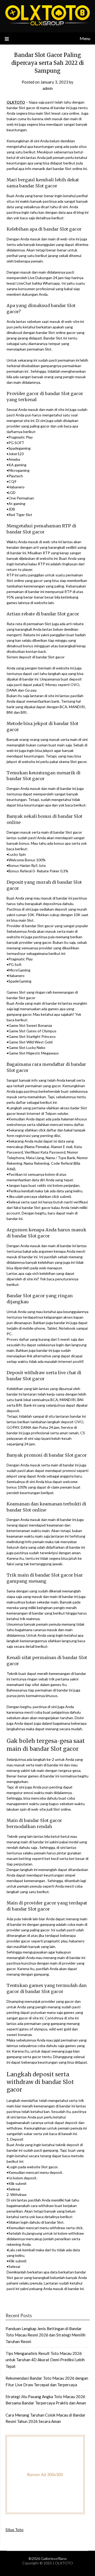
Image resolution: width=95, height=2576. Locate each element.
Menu (85, 38)
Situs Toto (15, 2530)
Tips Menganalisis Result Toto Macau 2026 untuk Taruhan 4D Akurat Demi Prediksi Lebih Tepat (45, 2360)
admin (48, 88)
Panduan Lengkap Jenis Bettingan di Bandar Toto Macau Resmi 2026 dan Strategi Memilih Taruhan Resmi (46, 2335)
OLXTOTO (16, 102)
